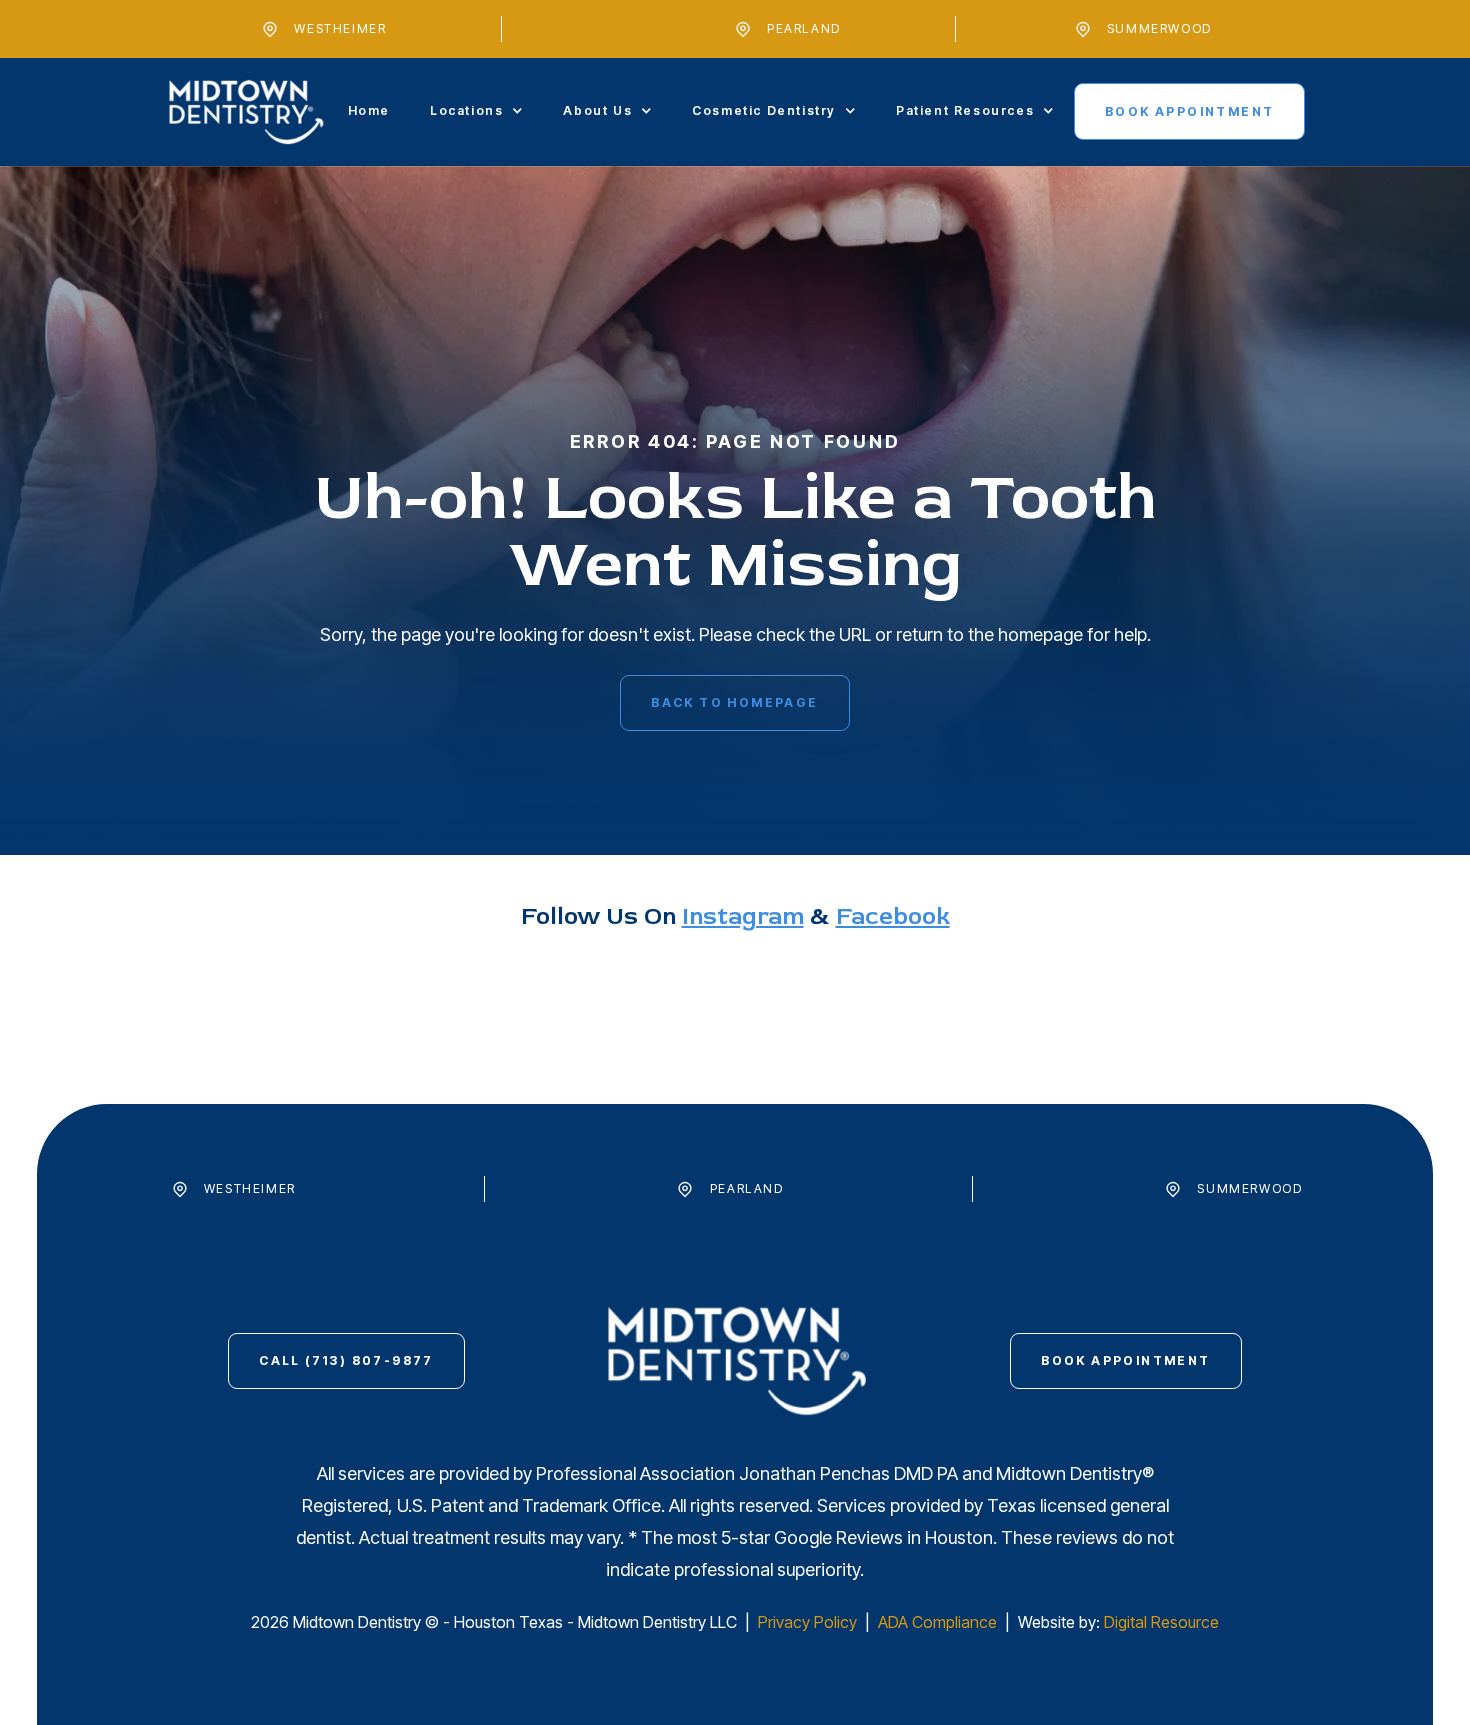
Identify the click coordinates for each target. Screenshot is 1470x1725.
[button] (476, 111)
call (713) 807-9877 (346, 1360)
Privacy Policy (809, 1622)
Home (369, 110)
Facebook (893, 916)
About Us (597, 110)
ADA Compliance (937, 1622)
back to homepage (734, 702)
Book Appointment (1189, 111)
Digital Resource (1161, 1622)
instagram (743, 916)
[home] (246, 112)
